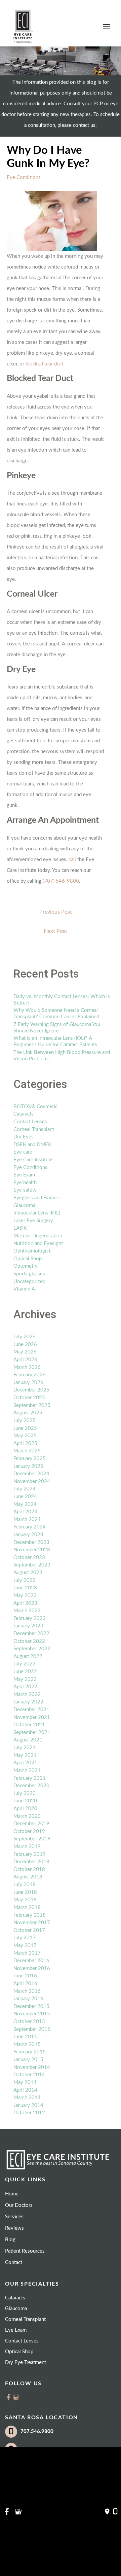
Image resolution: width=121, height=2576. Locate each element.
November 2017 (32, 1923)
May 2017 (25, 1946)
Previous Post (56, 912)
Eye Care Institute (33, 1160)
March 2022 (27, 1695)
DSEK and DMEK (32, 1145)
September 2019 (32, 1839)
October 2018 (29, 1869)
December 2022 (31, 1634)
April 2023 (25, 1603)
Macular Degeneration (38, 1236)
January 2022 (28, 1702)
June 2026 (25, 1345)
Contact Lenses (30, 1122)
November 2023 (32, 1550)
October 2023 (29, 1558)
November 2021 (32, 1717)
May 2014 (25, 2083)
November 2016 (32, 1968)
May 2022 (25, 1679)
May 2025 (25, 1436)
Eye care (23, 1152)
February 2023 (30, 1618)
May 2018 (25, 1900)
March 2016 (27, 1991)
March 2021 (27, 1771)
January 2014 (28, 2105)
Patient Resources (25, 2251)
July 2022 (25, 1664)
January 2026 (28, 1383)
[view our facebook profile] (9, 2397)
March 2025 (27, 1451)
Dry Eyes (24, 1137)
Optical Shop (28, 1259)
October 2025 (29, 1398)
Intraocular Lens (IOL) (37, 1213)
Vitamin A (24, 1289)
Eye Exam (24, 1175)
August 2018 (28, 1877)
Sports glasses (29, 1274)
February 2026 (30, 1375)
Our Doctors (19, 2205)
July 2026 (25, 1337)
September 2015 (32, 2029)
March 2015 (27, 2044)
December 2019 (31, 1824)
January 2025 (28, 1466)
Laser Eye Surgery (33, 1221)
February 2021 (30, 1778)
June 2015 (25, 2037)
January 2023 (28, 1626)
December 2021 (31, 1710)
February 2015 (30, 2052)
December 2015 (31, 2006)
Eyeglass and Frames (36, 1198)
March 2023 (27, 1611)
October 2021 (29, 1725)
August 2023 (28, 1573)
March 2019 (27, 1847)
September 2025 (32, 1405)
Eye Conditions (24, 178)
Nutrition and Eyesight (38, 1244)
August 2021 (28, 1740)
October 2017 (29, 1930)
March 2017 (27, 1953)
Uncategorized (29, 1282)
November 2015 (32, 2014)
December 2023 (31, 1542)
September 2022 (32, 1649)
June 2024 (25, 1497)
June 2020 (25, 1801)
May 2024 (25, 1504)
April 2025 (25, 1443)
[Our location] (115, 2512)
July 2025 (25, 1421)
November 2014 (32, 2067)
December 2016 (31, 1961)
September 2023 (32, 1565)
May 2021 (25, 1755)
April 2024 (25, 1512)
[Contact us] (107, 2512)
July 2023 (25, 1580)
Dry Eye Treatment (26, 2362)
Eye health (25, 1183)
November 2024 (32, 1481)
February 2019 (30, 1854)
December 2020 (31, 1786)
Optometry (26, 1266)
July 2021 (25, 1748)
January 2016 (28, 1999)
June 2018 (25, 1892)
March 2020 (27, 1816)
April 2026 (25, 1360)
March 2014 (27, 2098)
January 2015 (28, 2060)
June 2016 (25, 1976)
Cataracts (24, 1114)
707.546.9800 (37, 2431)
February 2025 (30, 1459)
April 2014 (25, 2090)
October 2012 (29, 2113)
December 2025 (31, 1390)
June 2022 (25, 1672)
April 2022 (25, 1687)
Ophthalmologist (32, 1251)
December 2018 (31, 1862)
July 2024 (25, 1489)
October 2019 (29, 1831)
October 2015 (29, 2022)
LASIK (20, 1228)
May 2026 (25, 1352)
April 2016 (25, 1984)
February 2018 (30, 1915)
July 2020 (25, 1793)
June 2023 (25, 1588)
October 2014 (29, 2075)
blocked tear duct (45, 364)
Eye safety (25, 1190)
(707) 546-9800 (61, 881)
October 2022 (29, 1641)
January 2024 (28, 1535)
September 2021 (32, 1733)
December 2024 (31, 1474)
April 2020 (25, 1809)
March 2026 (27, 1367)
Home (12, 2194)
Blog (10, 2240)
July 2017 (25, 1938)
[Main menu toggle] (106, 27)
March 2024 (27, 1520)
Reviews (14, 2228)
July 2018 (25, 1885)
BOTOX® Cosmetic (35, 1107)
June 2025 (25, 1428)
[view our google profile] (16, 2397)
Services (14, 2217)
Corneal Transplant (34, 1130)
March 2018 (27, 1908)
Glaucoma (24, 1206)
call (72, 860)
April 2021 (25, 1763)
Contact (14, 2263)
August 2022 (28, 1656)
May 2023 (25, 1596)
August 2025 (28, 1413)
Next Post (55, 931)
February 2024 (30, 1527)
